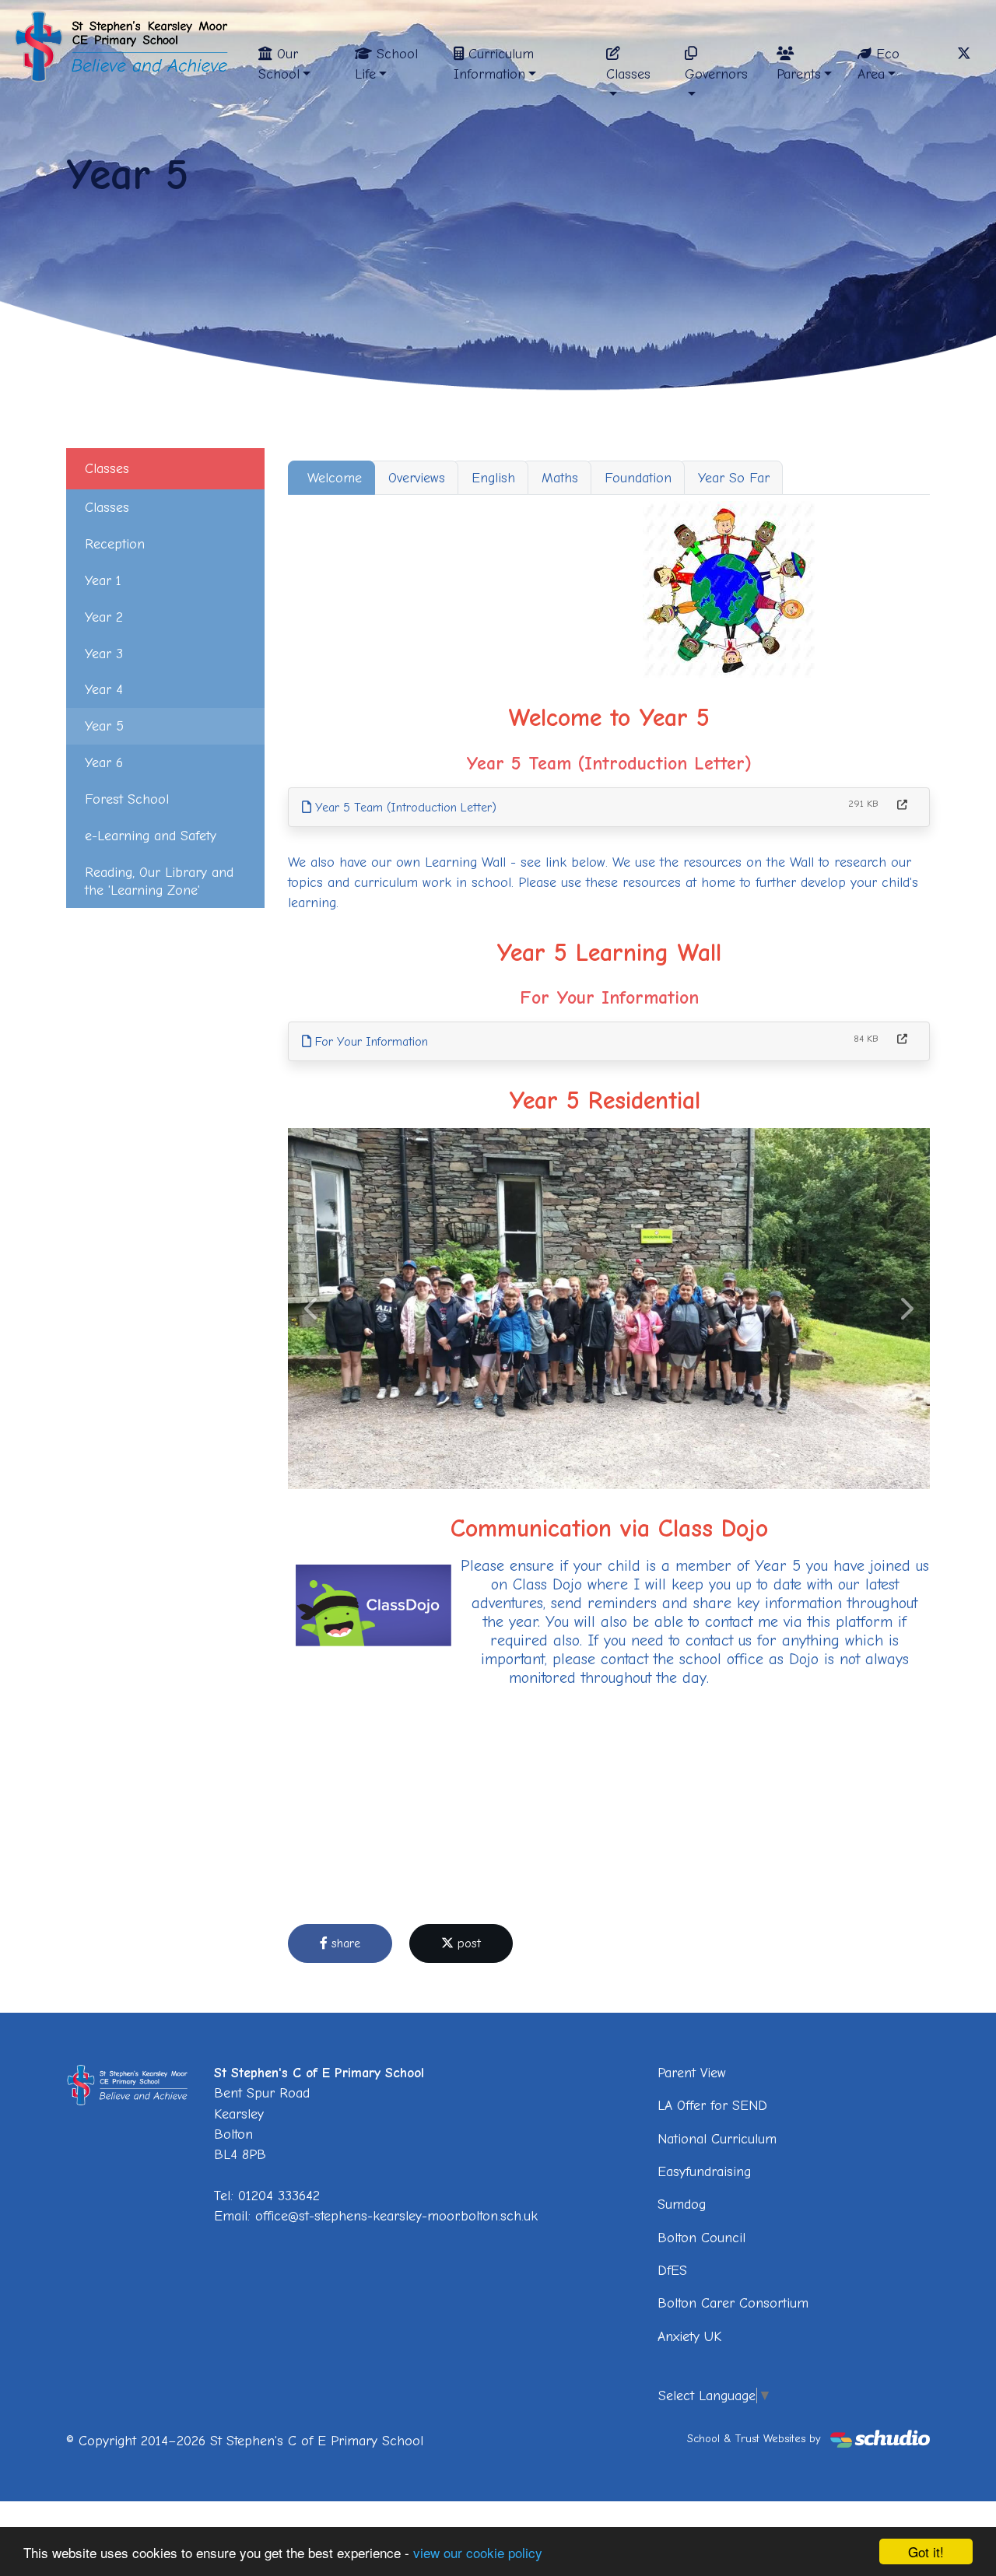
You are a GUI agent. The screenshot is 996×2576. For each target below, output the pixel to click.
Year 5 (104, 726)
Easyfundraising (704, 2171)
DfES (672, 2270)
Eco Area (879, 64)
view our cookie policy (478, 2552)
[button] (312, 1309)
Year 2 (104, 617)
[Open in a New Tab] (902, 805)
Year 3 (104, 654)
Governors (716, 74)
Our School (279, 64)
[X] (964, 54)
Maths (560, 478)
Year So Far (734, 478)
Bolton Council (701, 2238)
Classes (628, 74)
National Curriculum (717, 2139)
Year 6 (104, 762)
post (467, 1943)
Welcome (335, 478)
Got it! (926, 2551)
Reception (115, 544)
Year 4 (104, 689)
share (344, 1943)
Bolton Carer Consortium (733, 2303)
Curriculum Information (494, 64)
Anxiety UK (689, 2336)
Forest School (127, 799)
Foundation (638, 478)
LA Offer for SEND (712, 2105)
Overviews (417, 478)
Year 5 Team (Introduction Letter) (404, 808)
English (493, 478)
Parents (799, 74)
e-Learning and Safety (151, 836)
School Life (386, 64)
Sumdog (682, 2204)
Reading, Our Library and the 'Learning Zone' (159, 881)
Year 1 (103, 580)
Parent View (692, 2073)
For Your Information (370, 1042)
